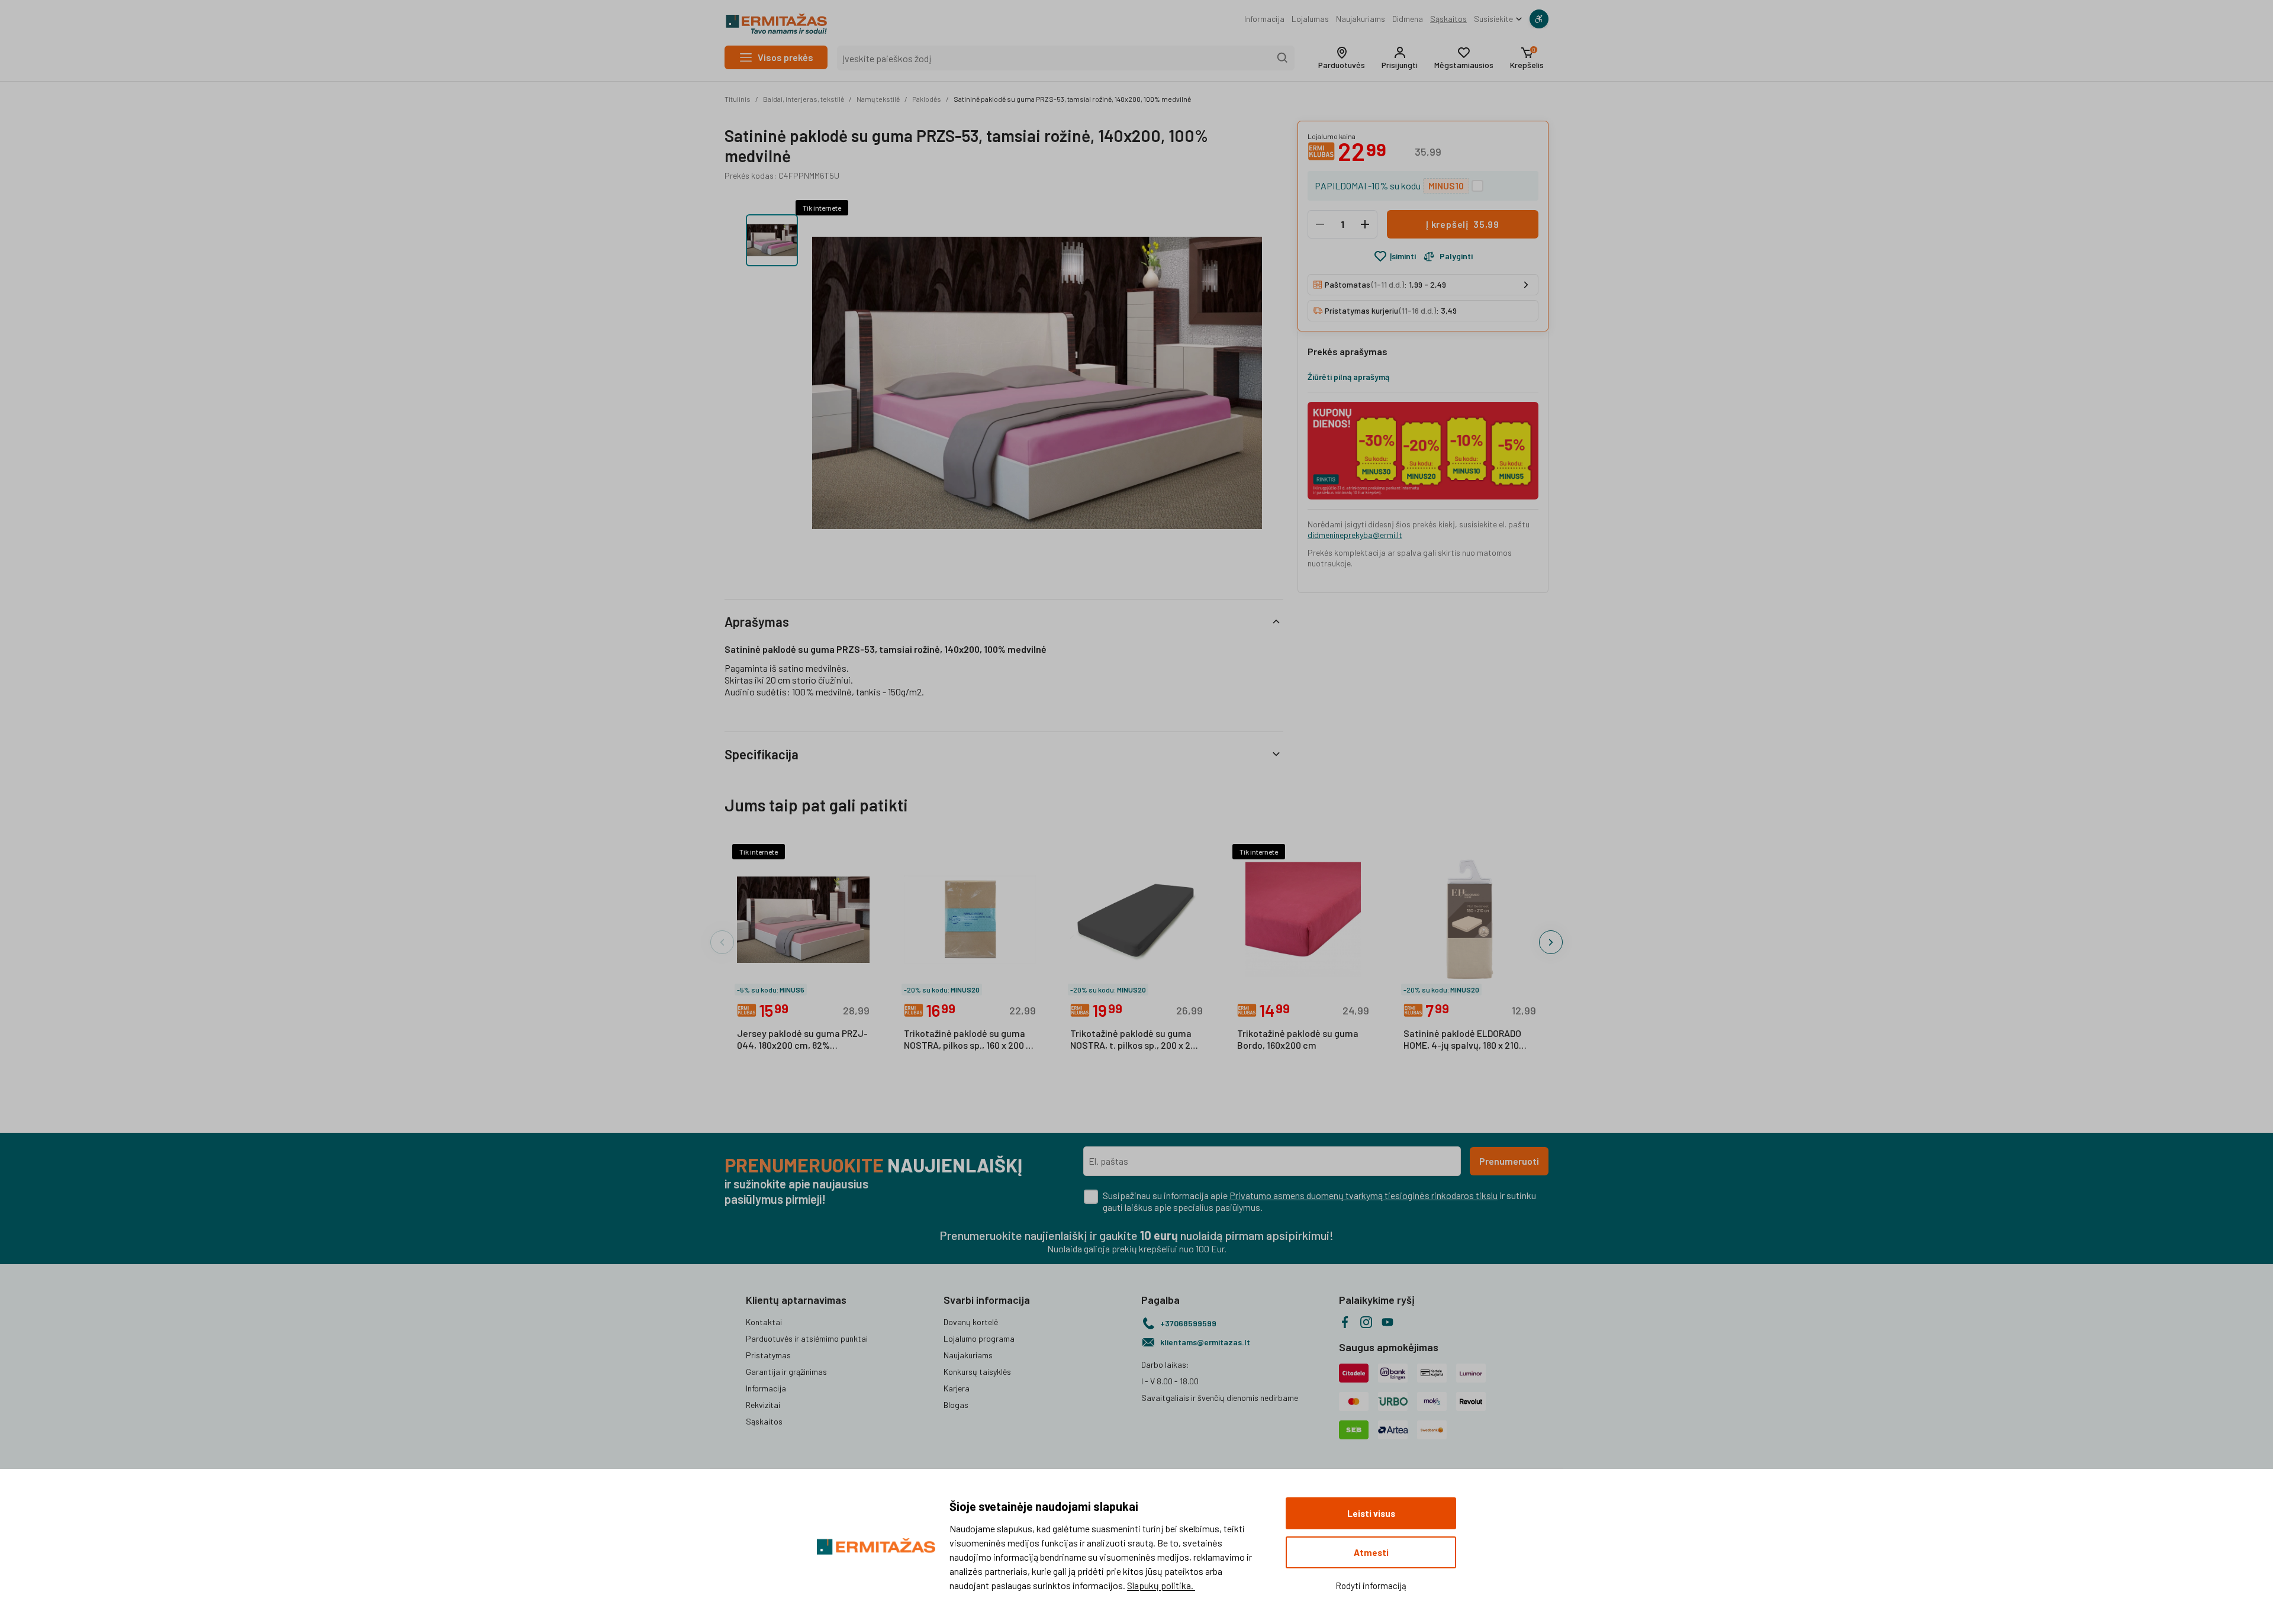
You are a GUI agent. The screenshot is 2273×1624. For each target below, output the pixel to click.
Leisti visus (1371, 1513)
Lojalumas (1310, 19)
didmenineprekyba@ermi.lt (1355, 535)
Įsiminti (1403, 256)
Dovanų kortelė (971, 1322)
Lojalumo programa (979, 1338)
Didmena (1408, 19)
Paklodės (927, 99)
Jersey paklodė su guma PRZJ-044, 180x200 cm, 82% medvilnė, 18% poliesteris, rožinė (802, 1040)
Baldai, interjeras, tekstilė (804, 99)
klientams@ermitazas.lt (1205, 1342)
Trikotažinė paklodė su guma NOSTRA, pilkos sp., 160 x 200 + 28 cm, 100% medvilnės (968, 1040)
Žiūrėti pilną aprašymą (1348, 377)
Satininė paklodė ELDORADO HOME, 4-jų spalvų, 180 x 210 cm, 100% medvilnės (1462, 1040)
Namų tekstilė (878, 99)
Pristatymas (768, 1355)
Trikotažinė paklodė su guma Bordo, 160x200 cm (1298, 1039)
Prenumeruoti (1509, 1161)
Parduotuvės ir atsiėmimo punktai (807, 1338)
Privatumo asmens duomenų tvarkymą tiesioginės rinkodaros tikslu (1364, 1195)
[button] (1342, 58)
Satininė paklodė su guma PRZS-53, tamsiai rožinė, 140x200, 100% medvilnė (1072, 99)
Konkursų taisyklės (977, 1372)
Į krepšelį (1463, 224)
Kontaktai (764, 1322)
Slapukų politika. (1161, 1585)
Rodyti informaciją (1371, 1586)
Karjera (957, 1388)
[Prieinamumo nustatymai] (1539, 19)
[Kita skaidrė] (1551, 942)
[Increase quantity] (1365, 224)
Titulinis (738, 99)
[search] (1283, 58)
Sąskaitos (1448, 19)
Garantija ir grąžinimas (786, 1372)
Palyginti (1456, 256)
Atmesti (1371, 1552)
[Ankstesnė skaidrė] (722, 942)
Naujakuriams (1361, 19)
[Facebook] (1345, 1322)
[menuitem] (1264, 19)
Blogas (956, 1405)
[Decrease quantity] (1320, 224)
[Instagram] (1366, 1322)
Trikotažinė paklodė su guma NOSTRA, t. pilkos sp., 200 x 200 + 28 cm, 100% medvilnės (1136, 1040)
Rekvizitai (763, 1405)
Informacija (1264, 19)
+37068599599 (1188, 1323)
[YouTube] (1387, 1322)
